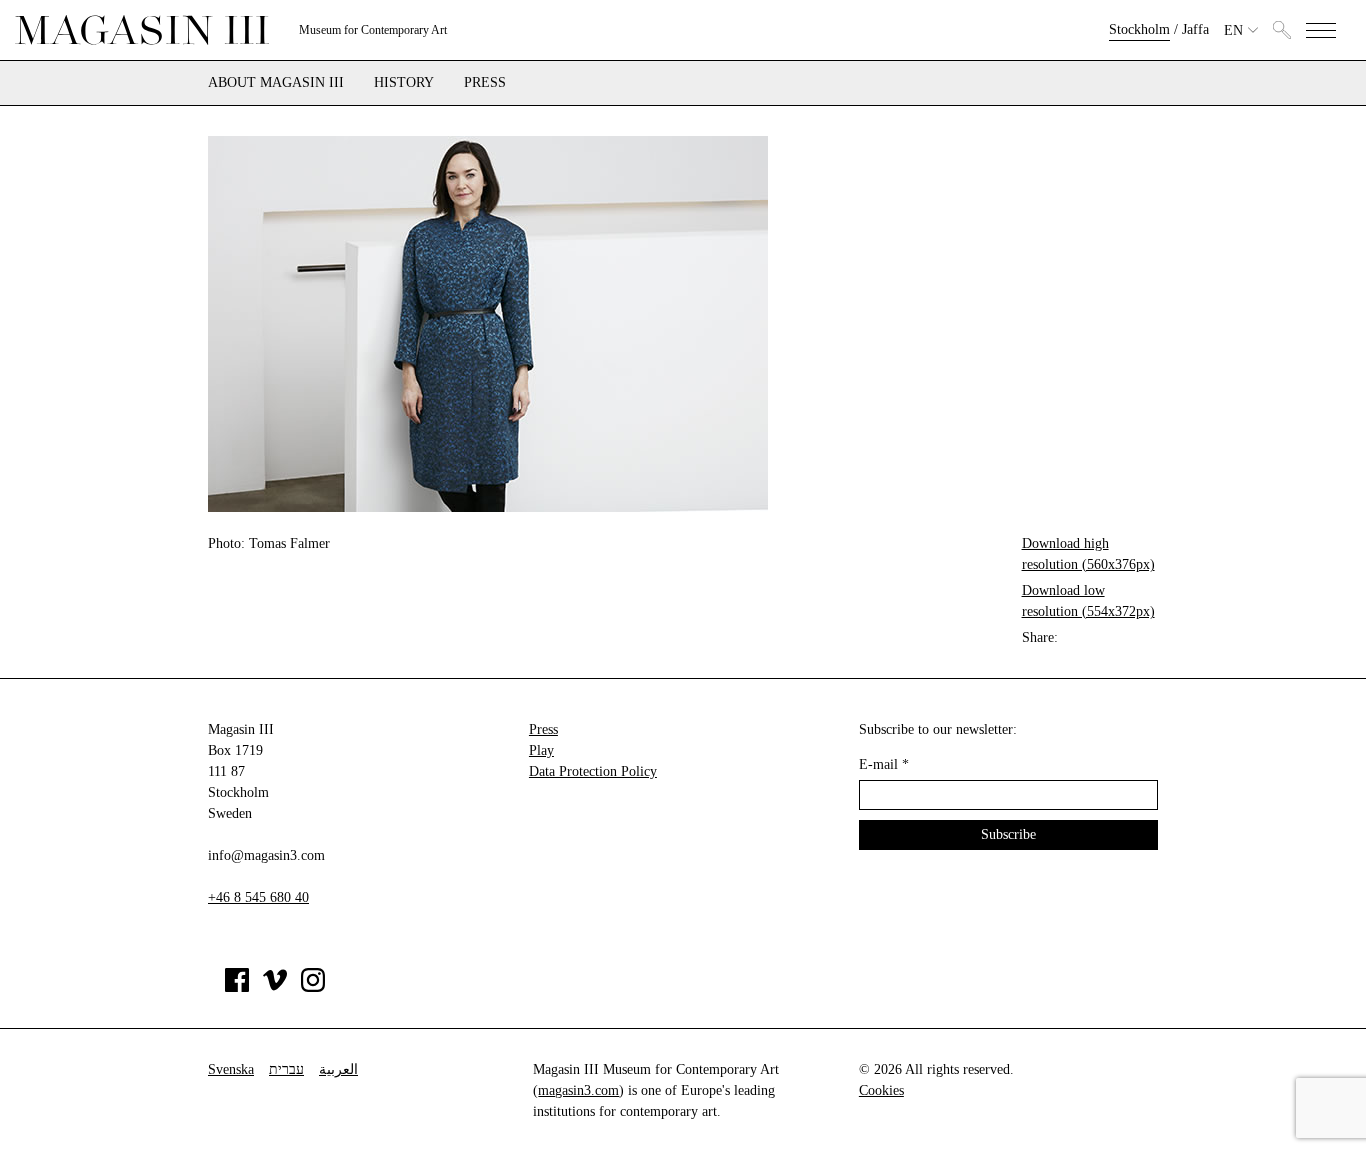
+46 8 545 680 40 (258, 897)
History (404, 83)
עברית (286, 1069)
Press (485, 83)
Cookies (881, 1090)
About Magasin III (276, 83)
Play (541, 750)
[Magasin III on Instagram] (313, 987)
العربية (338, 1069)
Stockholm (1139, 29)
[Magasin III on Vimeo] (275, 987)
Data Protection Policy (593, 771)
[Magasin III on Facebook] (237, 987)
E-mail (884, 764)
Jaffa (1195, 29)
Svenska (231, 1069)
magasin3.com (578, 1090)
